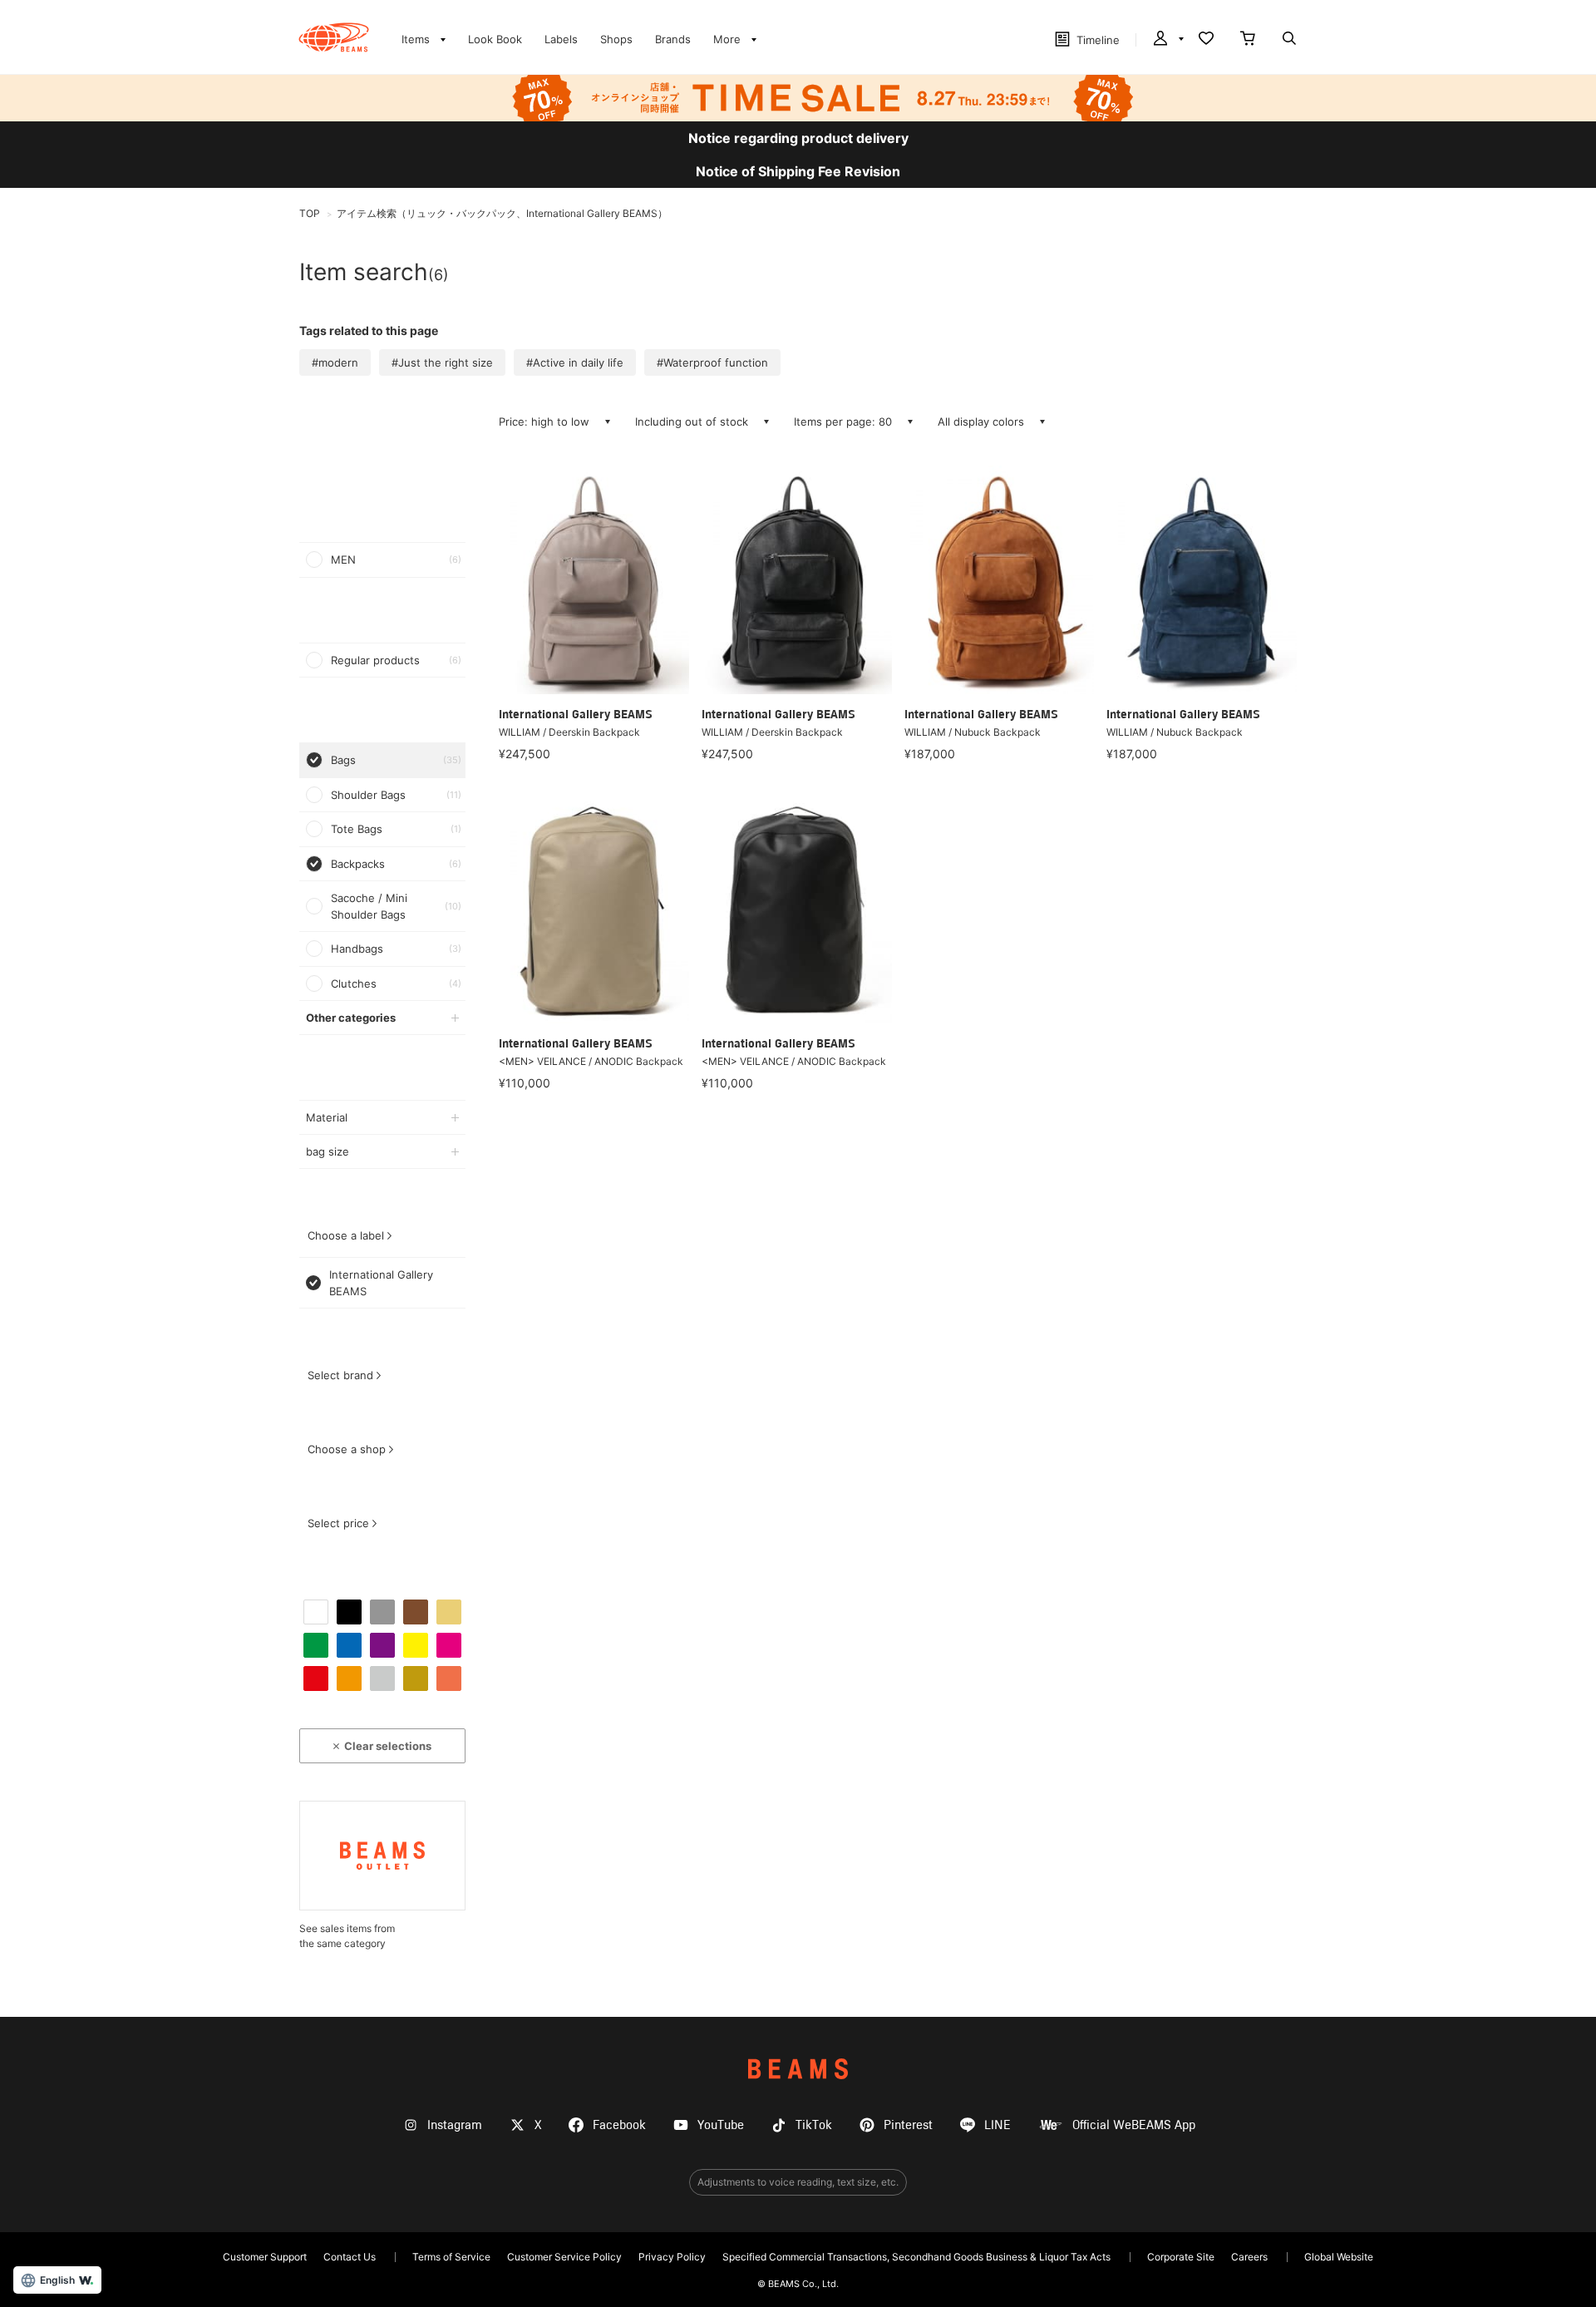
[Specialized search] (1289, 40)
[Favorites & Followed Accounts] (1206, 40)
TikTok (814, 2125)
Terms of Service (451, 2257)
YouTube (721, 2125)
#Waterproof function (712, 362)
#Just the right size (442, 362)
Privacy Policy (672, 2257)
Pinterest (908, 2125)
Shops (616, 39)
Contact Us (350, 2257)
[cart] (1248, 40)
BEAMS (798, 2069)
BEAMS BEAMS (334, 37)
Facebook (619, 2125)
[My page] (1167, 40)
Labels (561, 39)
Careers (1249, 2257)
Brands (673, 39)
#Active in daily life (575, 362)
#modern (335, 362)
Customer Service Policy (564, 2257)
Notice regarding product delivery (798, 138)
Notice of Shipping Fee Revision (798, 171)
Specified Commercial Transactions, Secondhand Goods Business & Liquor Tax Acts (916, 2257)
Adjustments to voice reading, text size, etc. (798, 2182)
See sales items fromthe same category (347, 1936)
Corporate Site (1181, 2257)
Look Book (495, 39)
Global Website (1339, 2257)
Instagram (455, 2125)
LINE (997, 2125)
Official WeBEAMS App (1134, 2125)
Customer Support (265, 2257)
